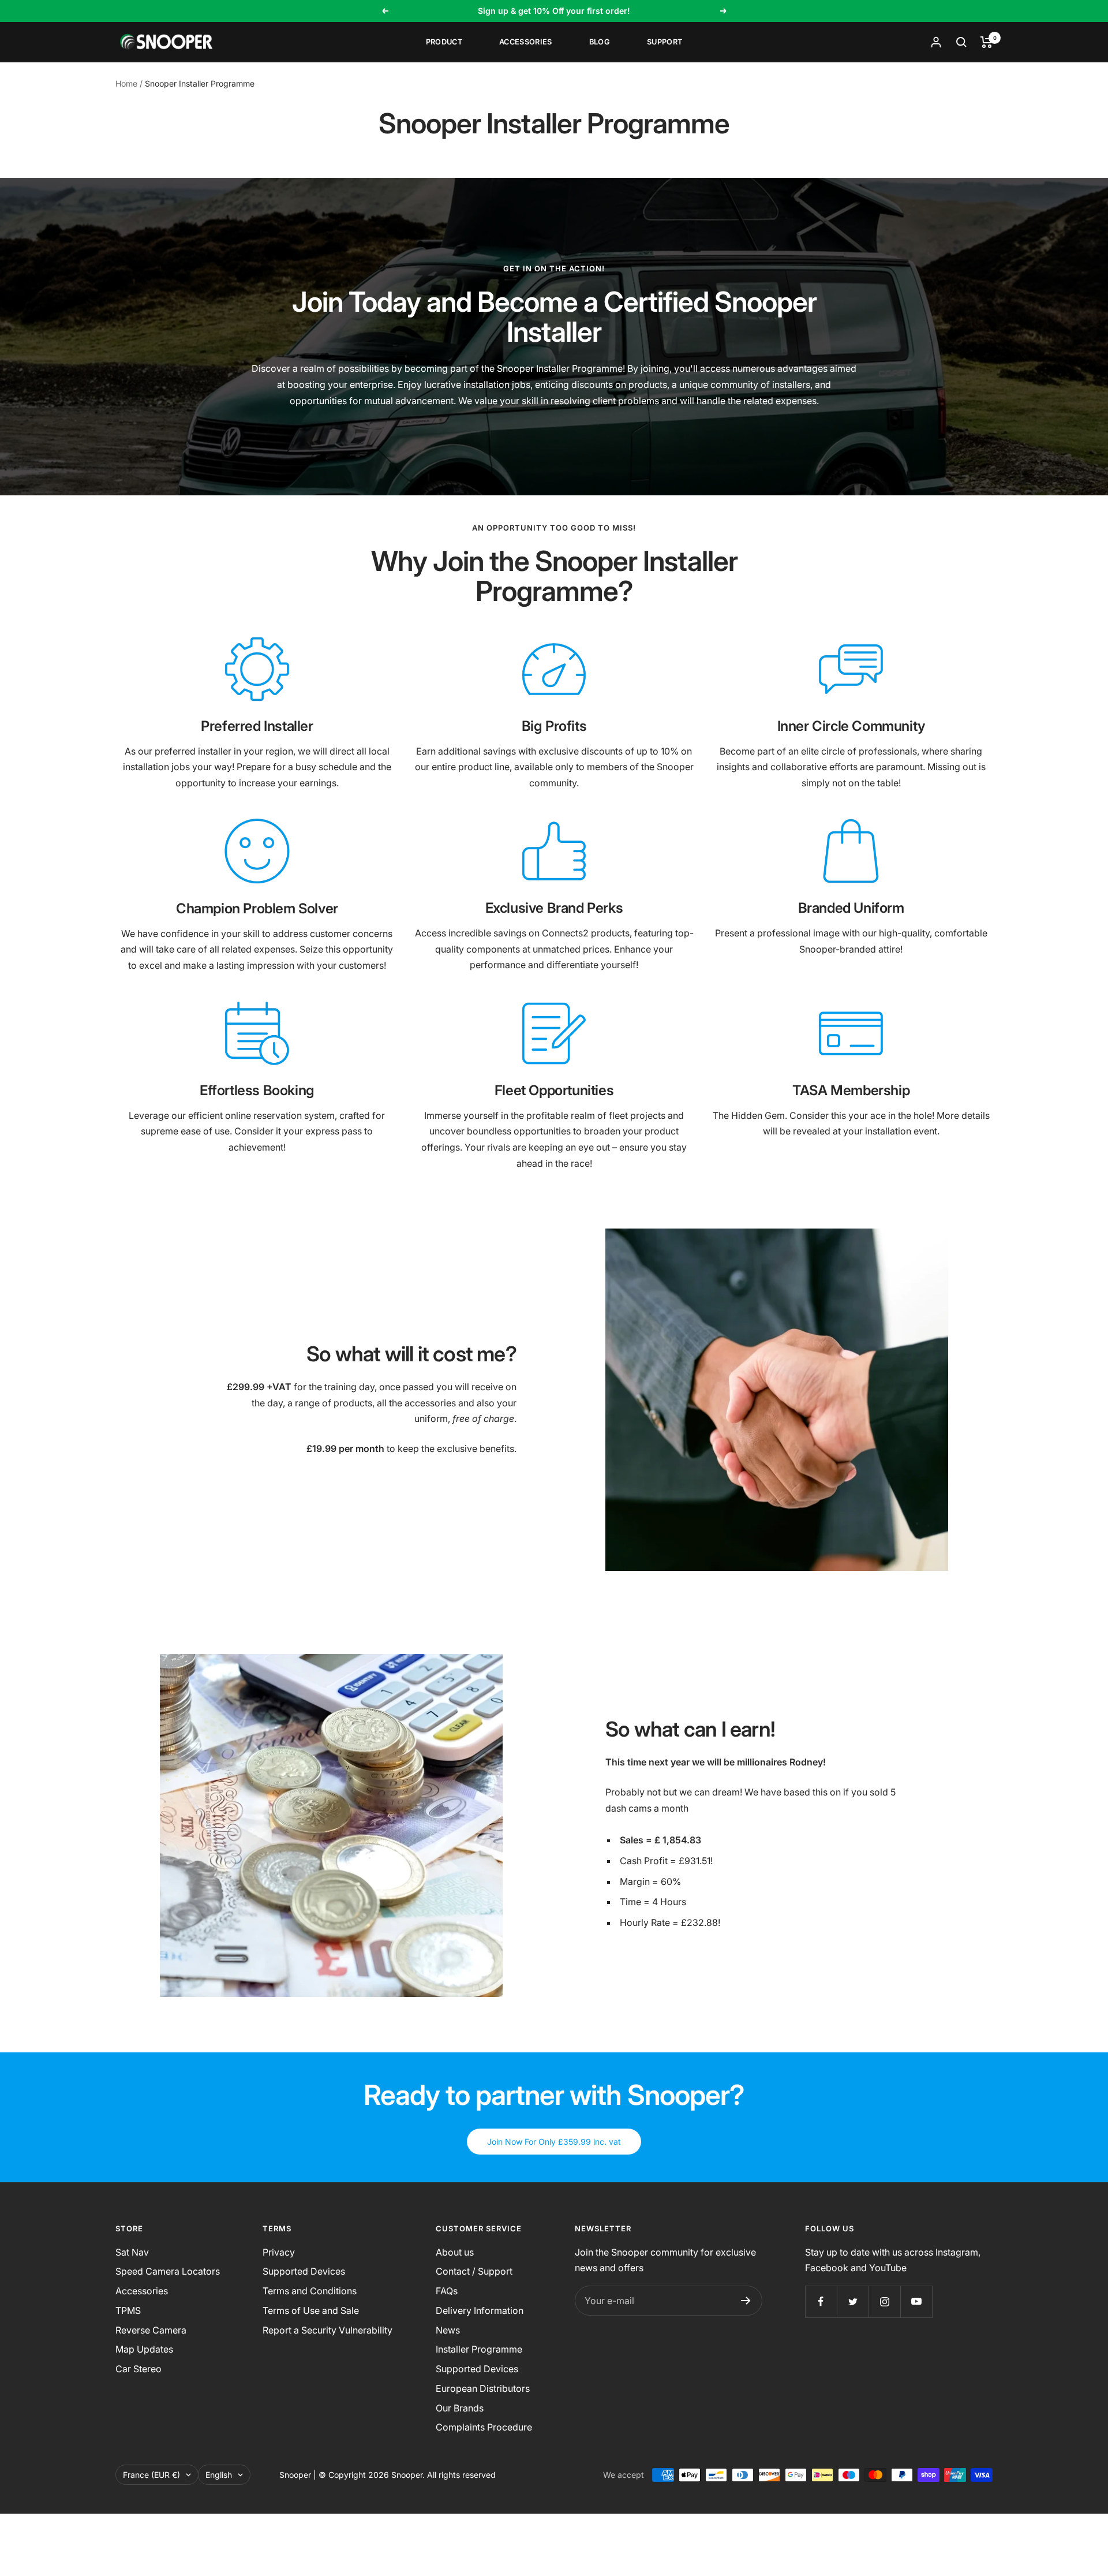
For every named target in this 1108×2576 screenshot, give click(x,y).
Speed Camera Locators (168, 2271)
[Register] (746, 2301)
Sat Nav (132, 2252)
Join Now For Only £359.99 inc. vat (554, 2142)
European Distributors (483, 2388)
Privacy (279, 2252)
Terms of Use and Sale (311, 2310)
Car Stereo (138, 2369)
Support (665, 42)
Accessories (526, 42)
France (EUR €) (151, 2475)
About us (455, 2252)
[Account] (936, 42)
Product (444, 42)
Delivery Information (480, 2310)
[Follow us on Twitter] (853, 2301)
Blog (600, 42)
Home (126, 83)
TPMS (128, 2310)
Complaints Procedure (484, 2427)
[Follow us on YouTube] (916, 2301)
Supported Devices (304, 2271)
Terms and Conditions (310, 2291)
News (448, 2330)
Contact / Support (474, 2271)
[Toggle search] (961, 42)
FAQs (447, 2291)
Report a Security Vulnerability (327, 2330)
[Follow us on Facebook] (821, 2301)
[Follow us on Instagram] (884, 2301)
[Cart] (987, 42)
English (219, 2475)
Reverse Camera (151, 2330)
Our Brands (460, 2408)
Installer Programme (479, 2349)
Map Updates (144, 2349)
